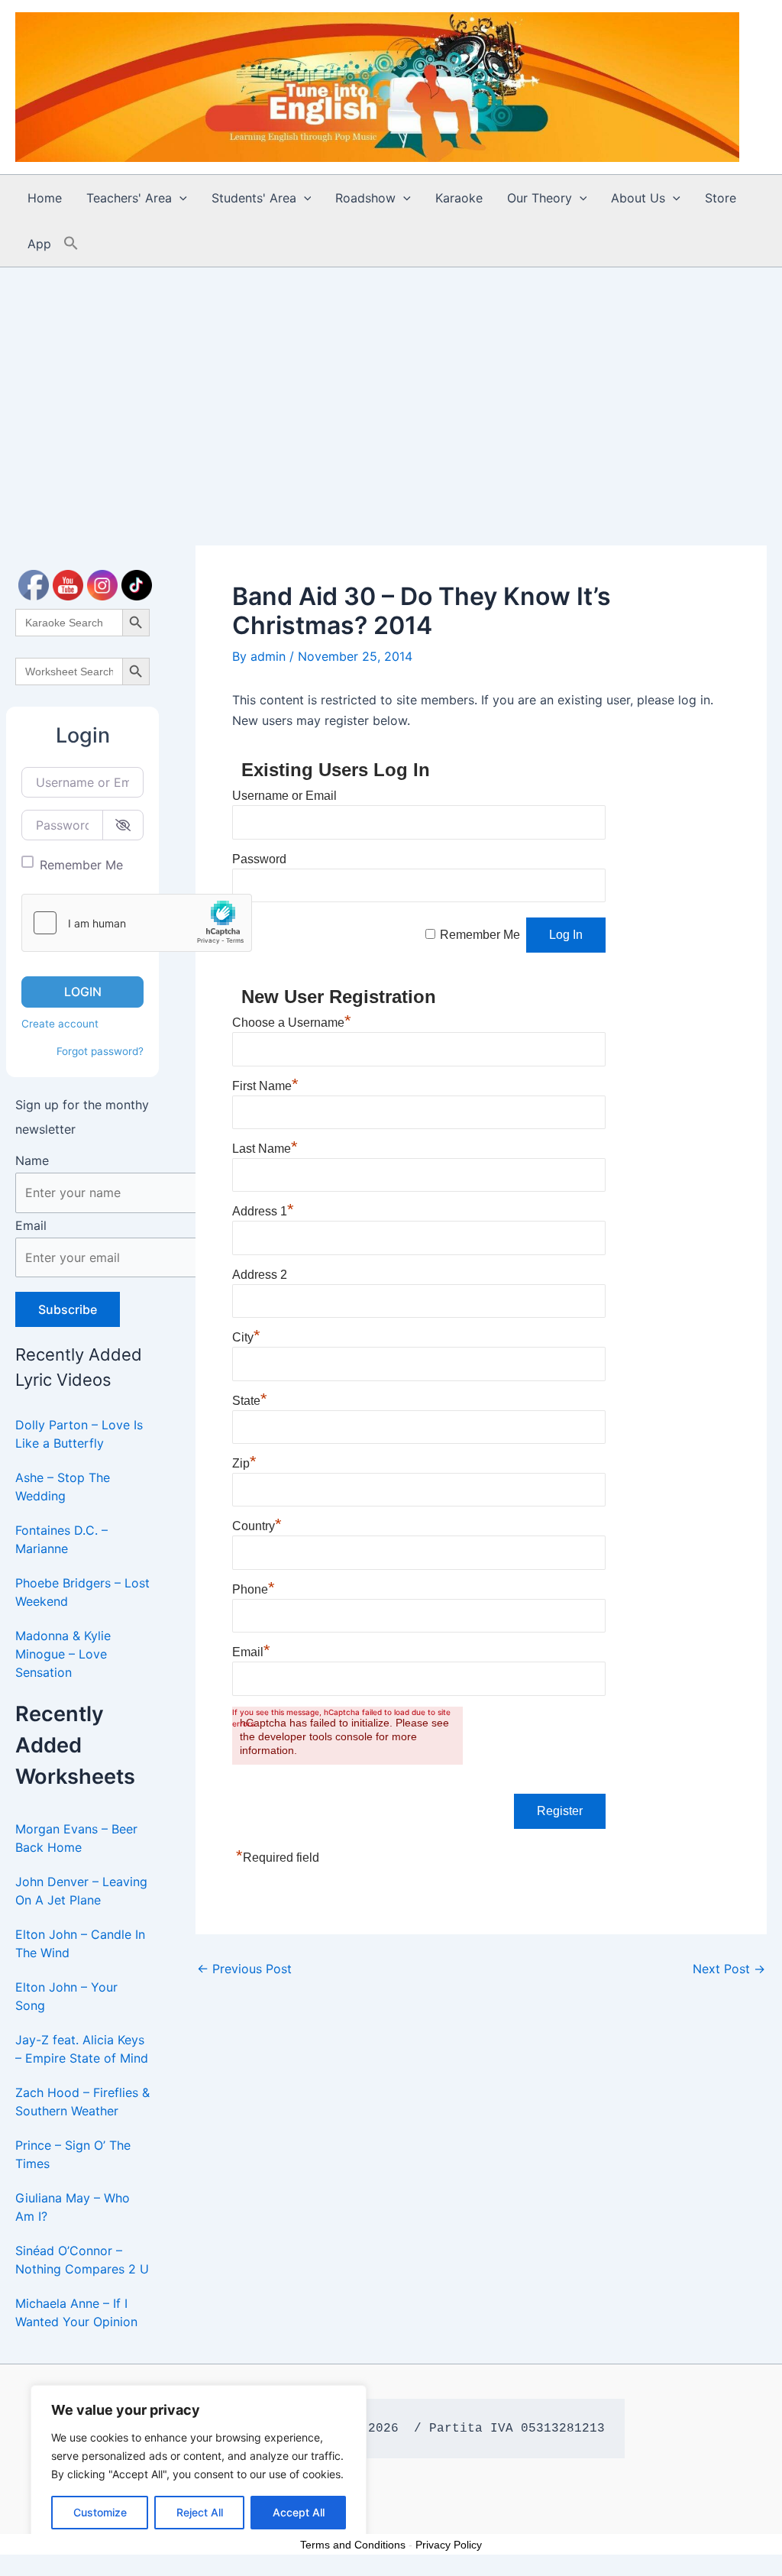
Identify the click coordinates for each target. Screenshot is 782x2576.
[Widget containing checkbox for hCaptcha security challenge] (137, 923)
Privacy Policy (449, 2545)
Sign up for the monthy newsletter (82, 1117)
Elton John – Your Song (66, 1996)
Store (721, 198)
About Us (638, 198)
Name (32, 1160)
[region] (199, 2465)
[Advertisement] (391, 382)
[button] (179, 198)
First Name (265, 1086)
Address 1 (263, 1211)
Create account (60, 1024)
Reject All (200, 2512)
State (250, 1401)
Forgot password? (100, 1051)
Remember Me (81, 865)
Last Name (265, 1149)
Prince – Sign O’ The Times (73, 2154)
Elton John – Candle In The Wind (80, 1943)
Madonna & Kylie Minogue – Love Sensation (63, 1654)
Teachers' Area (129, 198)
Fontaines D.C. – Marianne (61, 1539)
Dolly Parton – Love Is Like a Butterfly (79, 1434)
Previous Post (244, 1969)
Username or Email (284, 796)
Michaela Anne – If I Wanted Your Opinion (76, 2312)
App (39, 244)
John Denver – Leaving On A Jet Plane (81, 1891)
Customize (100, 2512)
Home (45, 198)
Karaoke (459, 198)
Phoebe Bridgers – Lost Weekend (82, 1592)
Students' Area (254, 198)
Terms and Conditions (353, 2545)
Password (259, 859)
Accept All (299, 2512)
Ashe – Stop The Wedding (63, 1487)
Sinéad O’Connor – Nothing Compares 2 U (82, 2260)
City (246, 1337)
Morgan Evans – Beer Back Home (76, 1838)
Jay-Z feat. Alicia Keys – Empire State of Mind (82, 2049)
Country (257, 1526)
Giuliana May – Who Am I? (73, 2207)
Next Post (729, 1969)
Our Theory (540, 198)
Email (31, 1225)
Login (83, 992)
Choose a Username (292, 1023)
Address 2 (260, 1275)
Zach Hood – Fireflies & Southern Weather (82, 2102)
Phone (254, 1589)
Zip (244, 1463)
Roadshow (365, 198)
